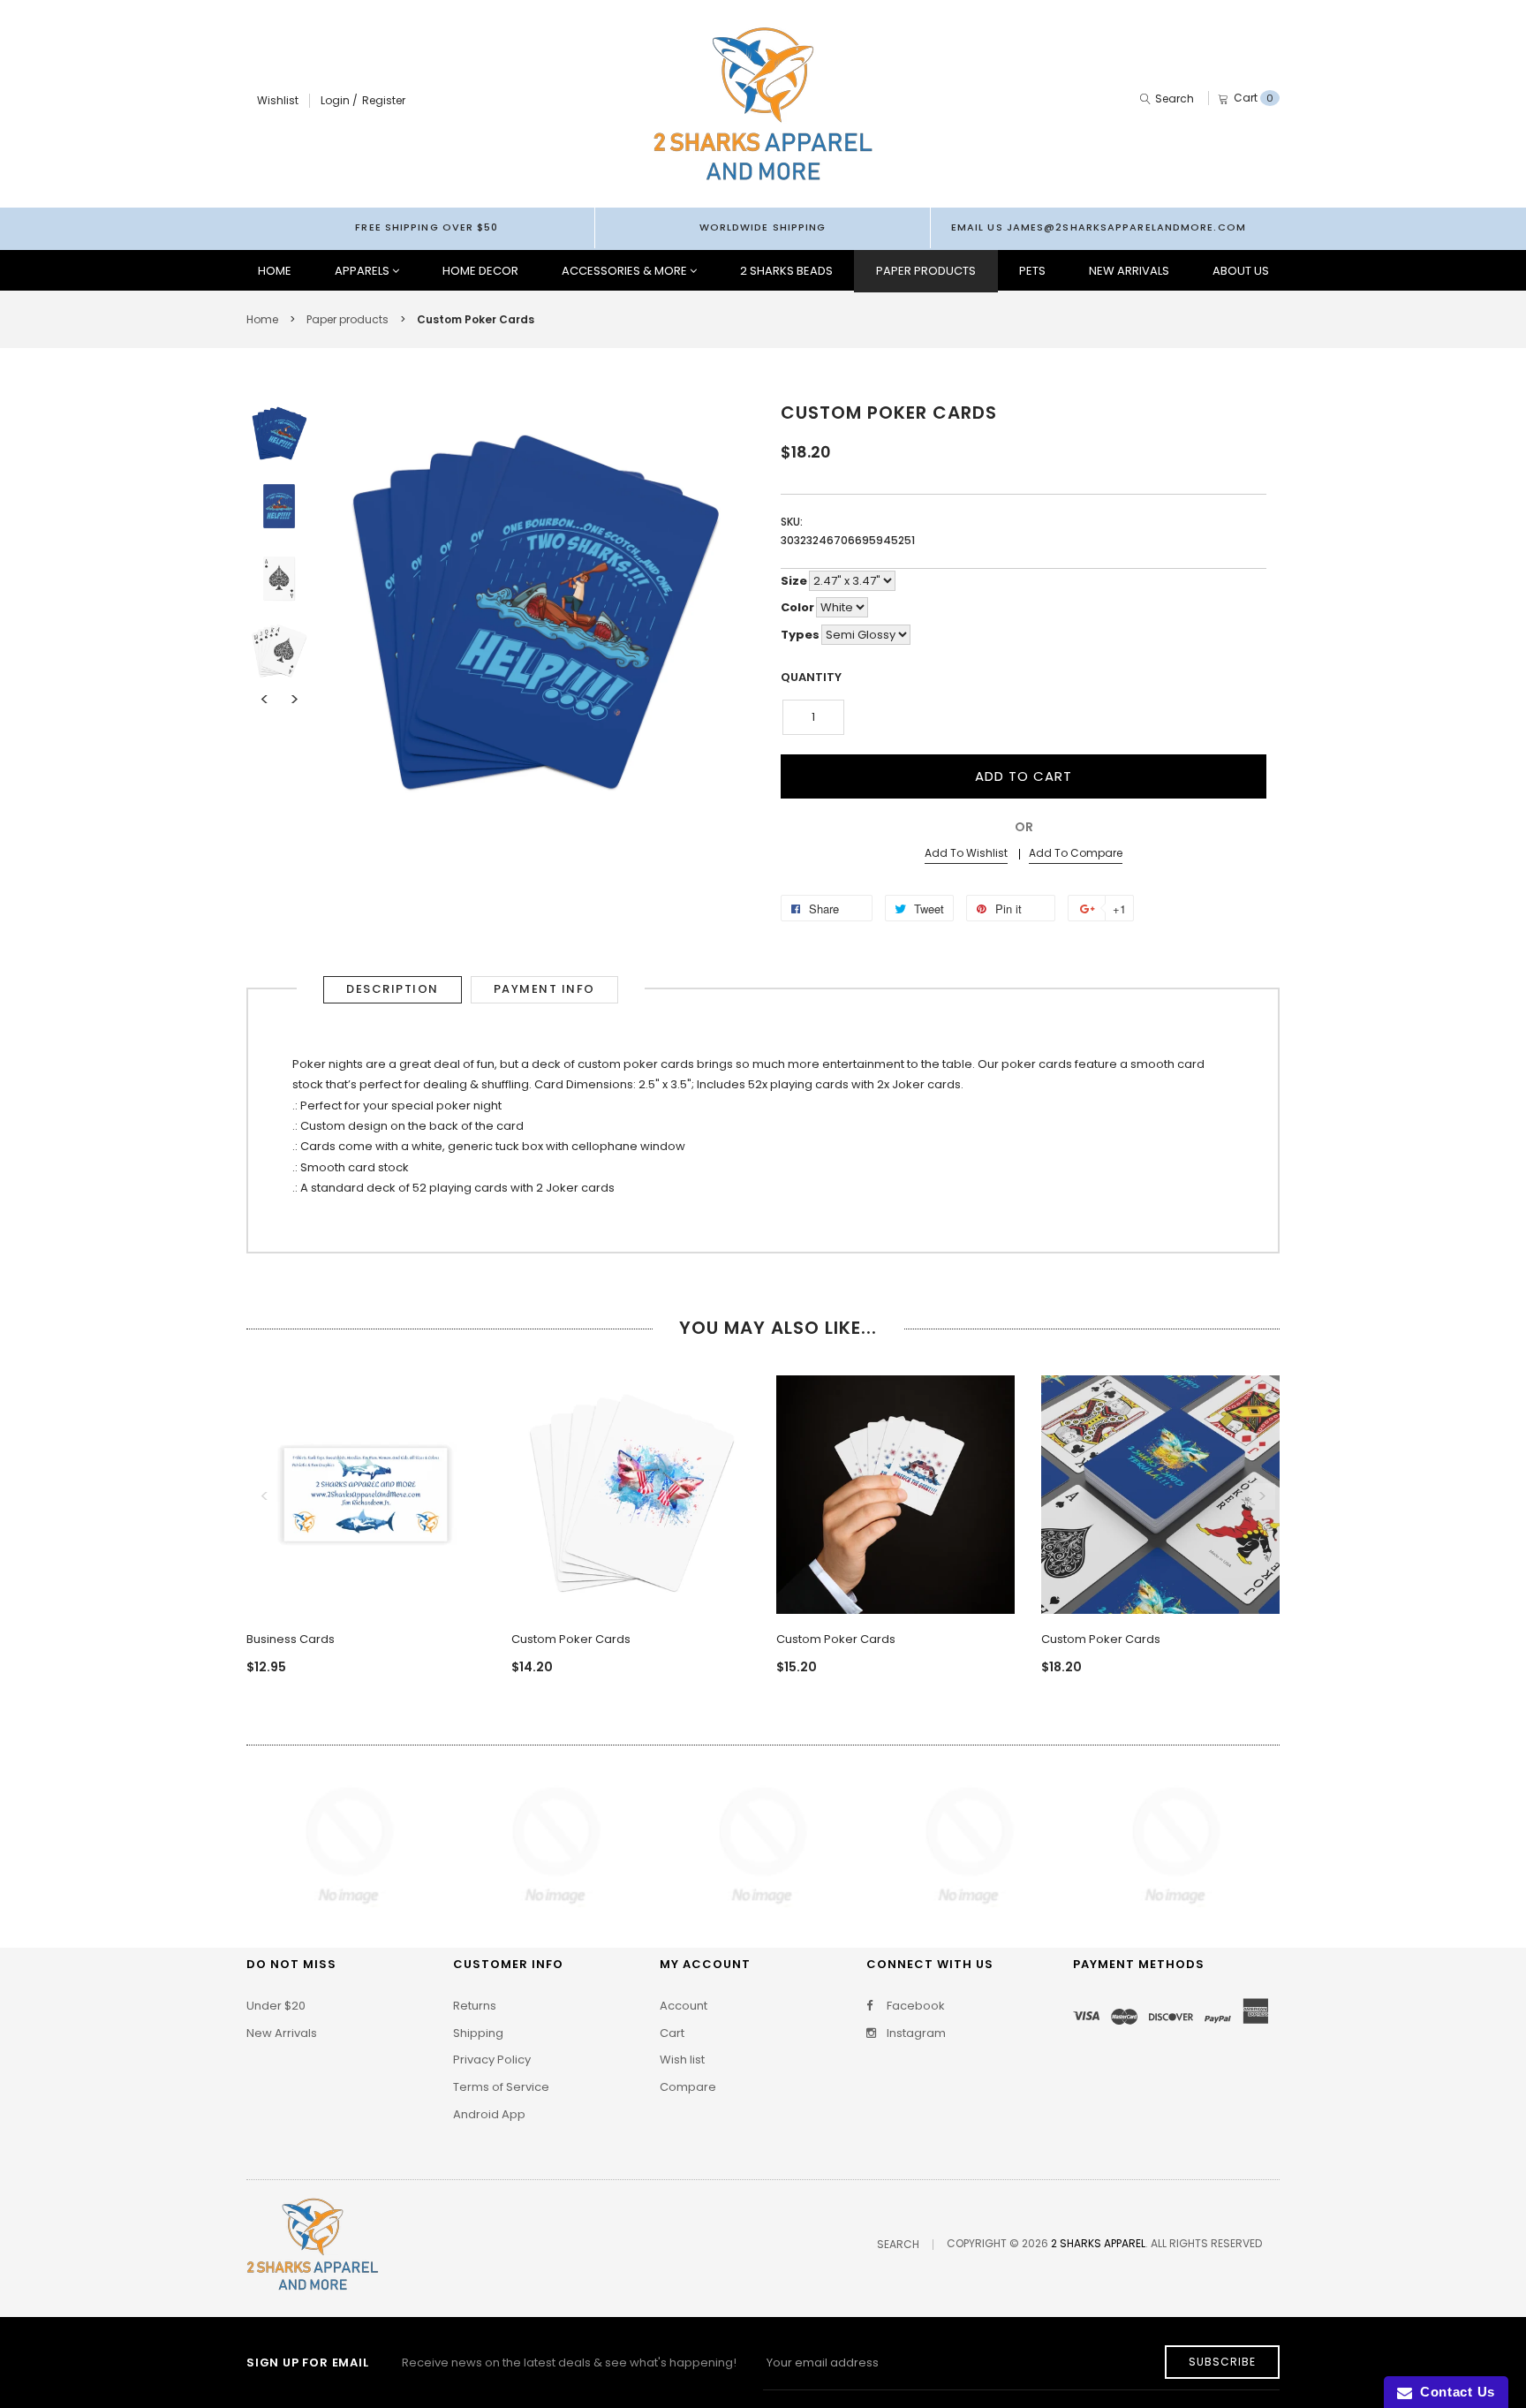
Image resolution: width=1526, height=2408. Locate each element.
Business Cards (291, 1639)
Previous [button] (264, 700)
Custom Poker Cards (571, 1639)
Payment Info (544, 989)
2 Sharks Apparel (1098, 2243)
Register (384, 100)
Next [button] (294, 700)
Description (393, 989)
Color (797, 607)
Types (800, 635)
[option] (279, 434)
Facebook (914, 2006)
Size (794, 581)
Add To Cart (1024, 776)
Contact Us (1454, 2392)
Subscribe (1222, 2362)
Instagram (915, 2033)
